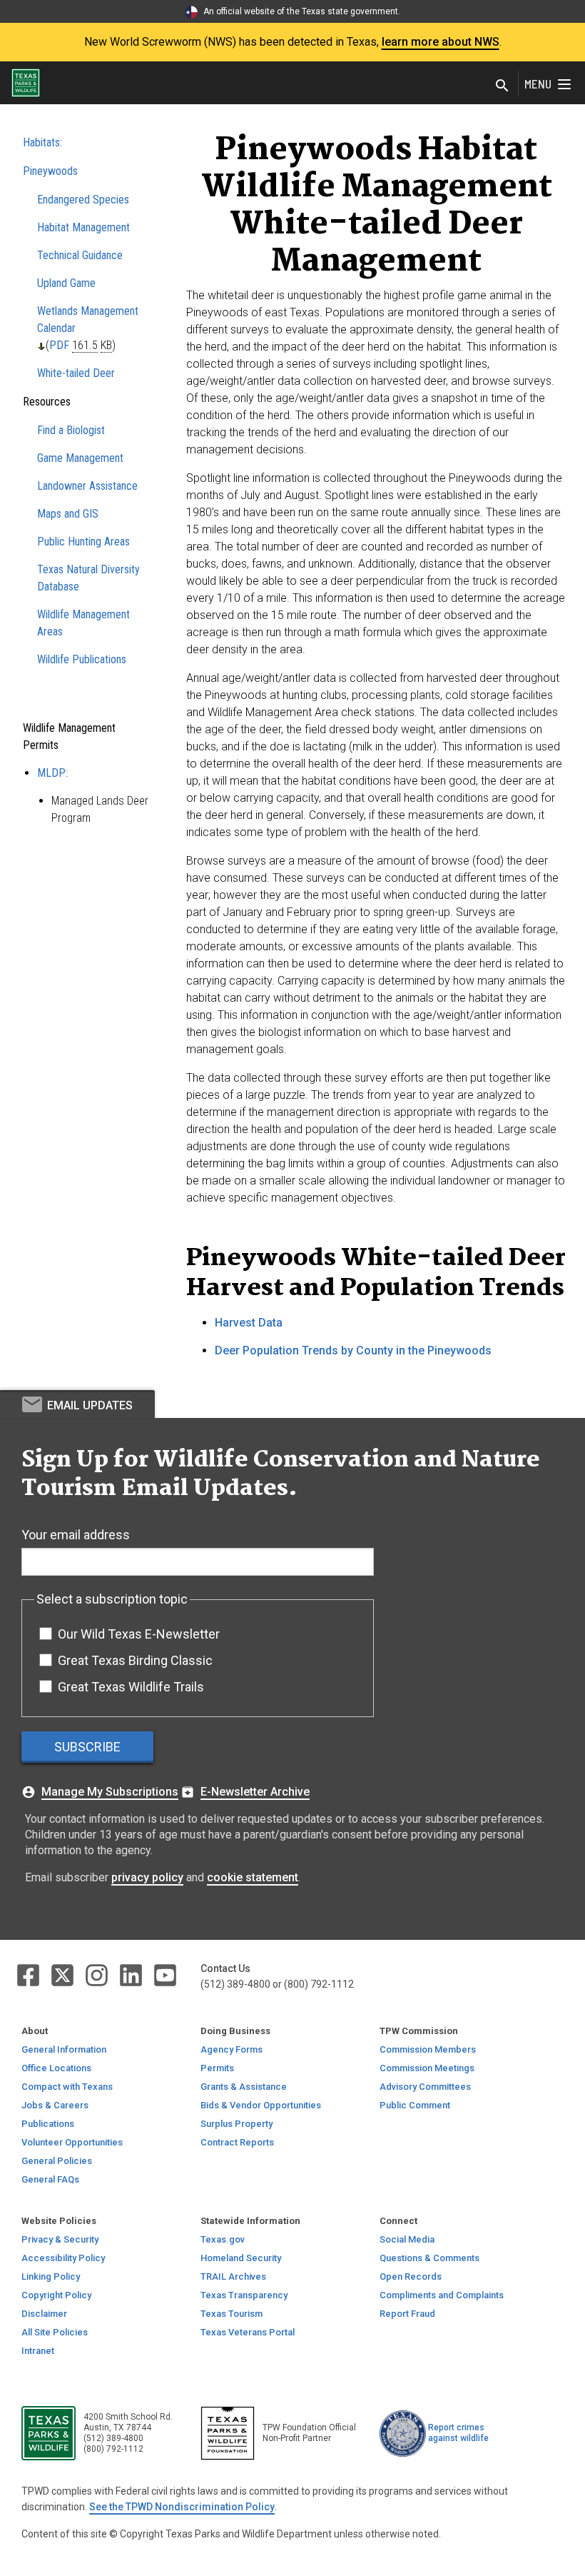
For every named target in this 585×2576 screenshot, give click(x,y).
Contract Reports (237, 2142)
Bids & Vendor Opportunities (261, 2105)
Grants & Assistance (244, 2087)
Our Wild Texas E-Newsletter (139, 1634)
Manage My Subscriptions (110, 1792)
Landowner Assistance (87, 486)
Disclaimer (44, 2314)
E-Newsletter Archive (255, 1792)
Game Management (80, 458)
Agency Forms (232, 2049)
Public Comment (415, 2105)
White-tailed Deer (76, 373)
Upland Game (66, 283)
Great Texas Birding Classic (135, 1660)
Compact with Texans (67, 2087)
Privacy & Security (60, 2239)
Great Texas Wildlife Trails (131, 1687)
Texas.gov (223, 2239)
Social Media (407, 2239)
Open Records (411, 2276)
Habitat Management (83, 227)
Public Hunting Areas (83, 542)
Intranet (38, 2351)
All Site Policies (55, 2332)
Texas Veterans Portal (248, 2332)
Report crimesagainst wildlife (458, 2433)
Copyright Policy (56, 2295)
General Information (64, 2049)
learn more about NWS (441, 42)
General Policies (57, 2161)
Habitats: (42, 142)
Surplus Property (236, 2124)
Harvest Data (249, 1323)
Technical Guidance (80, 255)
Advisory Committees (425, 2087)
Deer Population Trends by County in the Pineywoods (353, 1350)
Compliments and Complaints (442, 2295)
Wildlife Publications (82, 659)
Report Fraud (407, 2314)
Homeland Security (241, 2258)
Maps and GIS (68, 514)
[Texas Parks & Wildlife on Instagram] (98, 1974)
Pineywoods (50, 171)
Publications (48, 2124)
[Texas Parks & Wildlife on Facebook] (29, 1974)
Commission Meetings (427, 2068)
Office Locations (56, 2068)
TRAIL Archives (233, 2276)
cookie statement (253, 1877)
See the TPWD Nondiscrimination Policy (182, 2507)
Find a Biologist (71, 430)
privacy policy (147, 1877)
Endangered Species (83, 200)
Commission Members (428, 2049)
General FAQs (50, 2179)
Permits (217, 2068)
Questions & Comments (429, 2258)
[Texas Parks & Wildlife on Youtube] (165, 1974)
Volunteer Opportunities (72, 2142)
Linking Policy (51, 2276)
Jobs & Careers (55, 2105)
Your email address (76, 1535)
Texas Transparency (244, 2295)
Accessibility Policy (63, 2258)
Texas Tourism (232, 2314)
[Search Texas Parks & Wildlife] (502, 87)
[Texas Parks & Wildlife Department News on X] (63, 1974)
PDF (59, 345)
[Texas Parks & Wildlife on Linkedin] (132, 1974)
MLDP (51, 773)
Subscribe (87, 1747)
